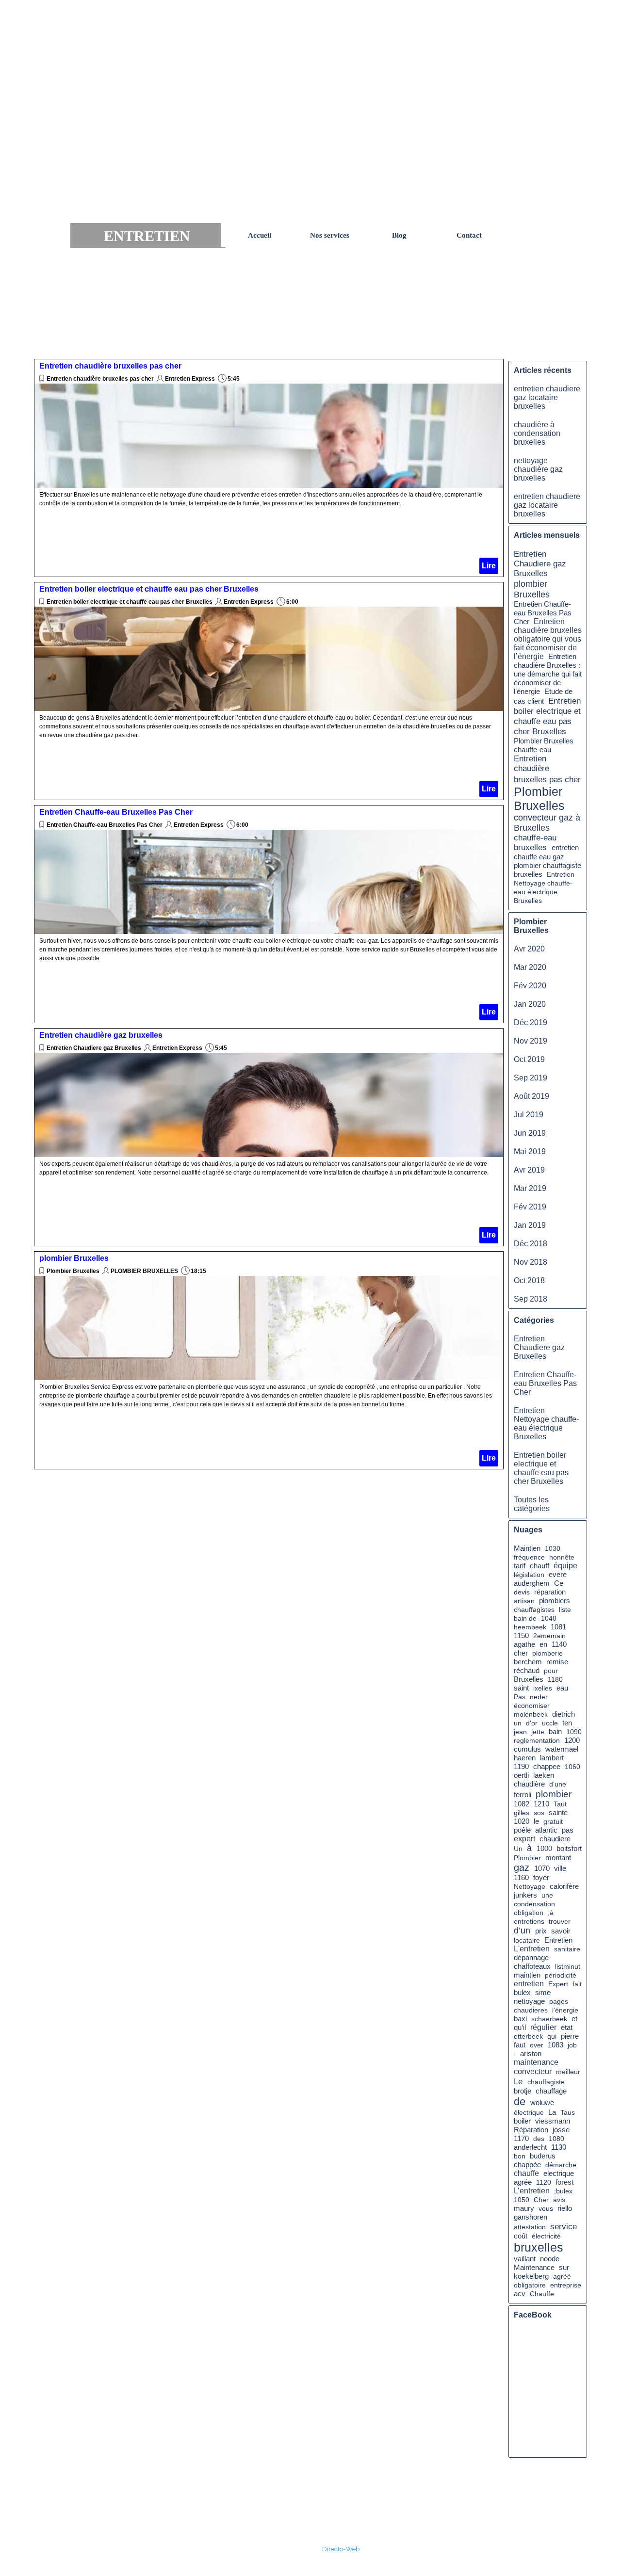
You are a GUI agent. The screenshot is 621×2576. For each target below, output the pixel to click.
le (536, 1821)
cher (521, 1653)
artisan (524, 1601)
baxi (520, 2019)
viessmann (553, 2121)
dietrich (564, 1714)
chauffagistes (534, 1610)
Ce (559, 1583)
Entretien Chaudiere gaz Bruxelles (94, 1048)
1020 (522, 1821)
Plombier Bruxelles (73, 1271)
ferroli (523, 1795)
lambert (552, 1758)
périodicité (561, 1975)
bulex (522, 1993)
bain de (525, 1618)
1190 (521, 1767)
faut (520, 2045)
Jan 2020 (530, 1004)
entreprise (566, 2285)
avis (559, 2200)
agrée (523, 2182)
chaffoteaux (532, 1966)
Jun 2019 (530, 1133)
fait (577, 1984)
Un (518, 1849)
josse (561, 2130)
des (539, 2139)
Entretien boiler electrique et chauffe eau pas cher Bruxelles (149, 589)
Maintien (527, 1548)
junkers (525, 1895)
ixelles (543, 1688)
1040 (549, 1618)
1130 (559, 2147)
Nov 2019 (531, 1041)
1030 (553, 1548)
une (547, 1895)
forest (564, 2182)
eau (562, 1688)
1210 (541, 1804)
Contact (469, 235)
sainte (558, 1813)
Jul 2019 (529, 1115)
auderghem (532, 1583)
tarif (520, 1566)
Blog (399, 235)
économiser (532, 1706)
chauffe (526, 2173)
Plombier (527, 1858)
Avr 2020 (529, 949)
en (543, 1644)
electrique (559, 2173)
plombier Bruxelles (74, 1258)
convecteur (533, 2071)
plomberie (547, 1653)
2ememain (549, 1636)
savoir (561, 1931)
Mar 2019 (530, 1188)
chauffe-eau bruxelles (535, 843)
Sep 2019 (531, 1078)
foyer (541, 1877)
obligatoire (530, 2285)
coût (521, 2236)
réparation (550, 1592)
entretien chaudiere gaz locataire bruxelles (547, 397)
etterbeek (528, 2036)
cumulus (527, 1749)
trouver (560, 1921)
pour (551, 1671)
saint (521, 1688)
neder (539, 1697)
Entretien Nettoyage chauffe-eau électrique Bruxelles (546, 1424)
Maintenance (534, 2268)
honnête (562, 1557)
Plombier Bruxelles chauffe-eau (544, 745)
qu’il (520, 2027)
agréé (562, 2276)
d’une (558, 1784)
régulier (543, 2027)
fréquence (529, 1557)
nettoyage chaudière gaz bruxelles (538, 469)
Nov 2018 (531, 1262)
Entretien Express (190, 379)
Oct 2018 (529, 1280)
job (572, 2045)
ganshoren (531, 2217)
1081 (558, 1627)
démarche (561, 2165)
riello (565, 2208)
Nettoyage (530, 1886)
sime (543, 1993)
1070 (542, 1868)
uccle (550, 1723)
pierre (570, 2036)
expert (524, 1839)
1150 (521, 1636)
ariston (531, 2054)
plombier (554, 1794)
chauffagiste (546, 2082)
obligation (529, 1913)
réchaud (527, 1670)
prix (541, 1931)
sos (539, 1813)
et (574, 2019)
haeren (525, 1758)
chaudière (529, 1784)
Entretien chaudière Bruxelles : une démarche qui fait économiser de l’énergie (548, 674)
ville (560, 1868)
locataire (527, 1940)
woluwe (542, 2103)
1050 (522, 2200)
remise (557, 1662)
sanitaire (567, 1949)
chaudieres (531, 2010)
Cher (541, 2200)
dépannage (531, 1958)
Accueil (260, 235)
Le (518, 2081)
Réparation (531, 2130)
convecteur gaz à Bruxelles (547, 823)
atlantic (546, 1830)
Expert (558, 1984)
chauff (539, 1566)
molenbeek (531, 1714)
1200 (572, 1740)
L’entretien (532, 2191)
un (518, 1723)
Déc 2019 (531, 1022)
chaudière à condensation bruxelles (537, 433)
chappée (527, 2165)
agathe (524, 1644)
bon (520, 2156)
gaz (522, 1868)
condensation (534, 1904)
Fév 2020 (530, 986)
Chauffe (542, 2294)
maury (524, 2208)
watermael (562, 1749)
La (552, 2112)
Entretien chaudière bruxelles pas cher (110, 366)
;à (551, 1913)
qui (552, 2036)
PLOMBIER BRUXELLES (144, 1271)
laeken (544, 1775)
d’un (522, 1931)
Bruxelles (529, 1679)
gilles (522, 1813)
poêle (522, 1830)
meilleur (568, 2072)
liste (565, 1610)
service (564, 2226)
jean (520, 1732)
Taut (560, 1804)
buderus (543, 2156)
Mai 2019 (530, 1151)
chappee (547, 1767)
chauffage (551, 2091)
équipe (565, 1566)
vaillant (525, 2259)
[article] (269, 468)
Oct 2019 (529, 1059)
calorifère (564, 1886)
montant (558, 1858)
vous (546, 2208)
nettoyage (529, 2001)
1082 (522, 1804)
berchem (528, 1662)
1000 (544, 1849)
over (537, 2045)
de (520, 2101)
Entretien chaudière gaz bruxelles (101, 1035)
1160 (521, 1878)
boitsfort (569, 1849)
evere (558, 1575)
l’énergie (565, 2010)
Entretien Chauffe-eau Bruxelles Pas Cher (116, 812)
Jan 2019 (530, 1225)
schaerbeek (549, 2019)
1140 (559, 1644)
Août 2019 (531, 1096)
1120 (544, 2182)
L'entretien (532, 1949)
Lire (489, 566)
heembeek (530, 1627)
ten (567, 1723)
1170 (521, 2139)
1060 (572, 1767)
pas (568, 1830)
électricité (546, 2236)
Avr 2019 (529, 1170)
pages (559, 2001)
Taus (568, 2112)
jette (538, 1732)
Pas (520, 1697)
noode (550, 2259)
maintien (527, 1975)
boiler (522, 2121)
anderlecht (530, 2147)
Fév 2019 (530, 1207)
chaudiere (555, 1839)
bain (555, 1731)
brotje (523, 2091)
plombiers (555, 1601)
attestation (530, 2227)
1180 (555, 1679)
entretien (529, 1984)
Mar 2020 (530, 967)
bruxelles (539, 2247)
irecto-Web (343, 2549)
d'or (532, 1723)
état (567, 2027)
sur (564, 2267)
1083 (556, 2045)
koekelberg (531, 2276)
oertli (521, 1775)
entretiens (529, 1921)
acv (520, 2294)
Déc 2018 (531, 1244)
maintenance (536, 2062)
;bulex (563, 2191)
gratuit (553, 1821)
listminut (568, 1966)
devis (522, 1592)
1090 (574, 1732)
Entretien (558, 1940)
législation (529, 1575)
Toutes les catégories (532, 1504)
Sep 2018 (531, 1299)
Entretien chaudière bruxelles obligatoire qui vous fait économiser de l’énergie (548, 639)
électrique (529, 2112)
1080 (556, 2139)
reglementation (537, 1740)
